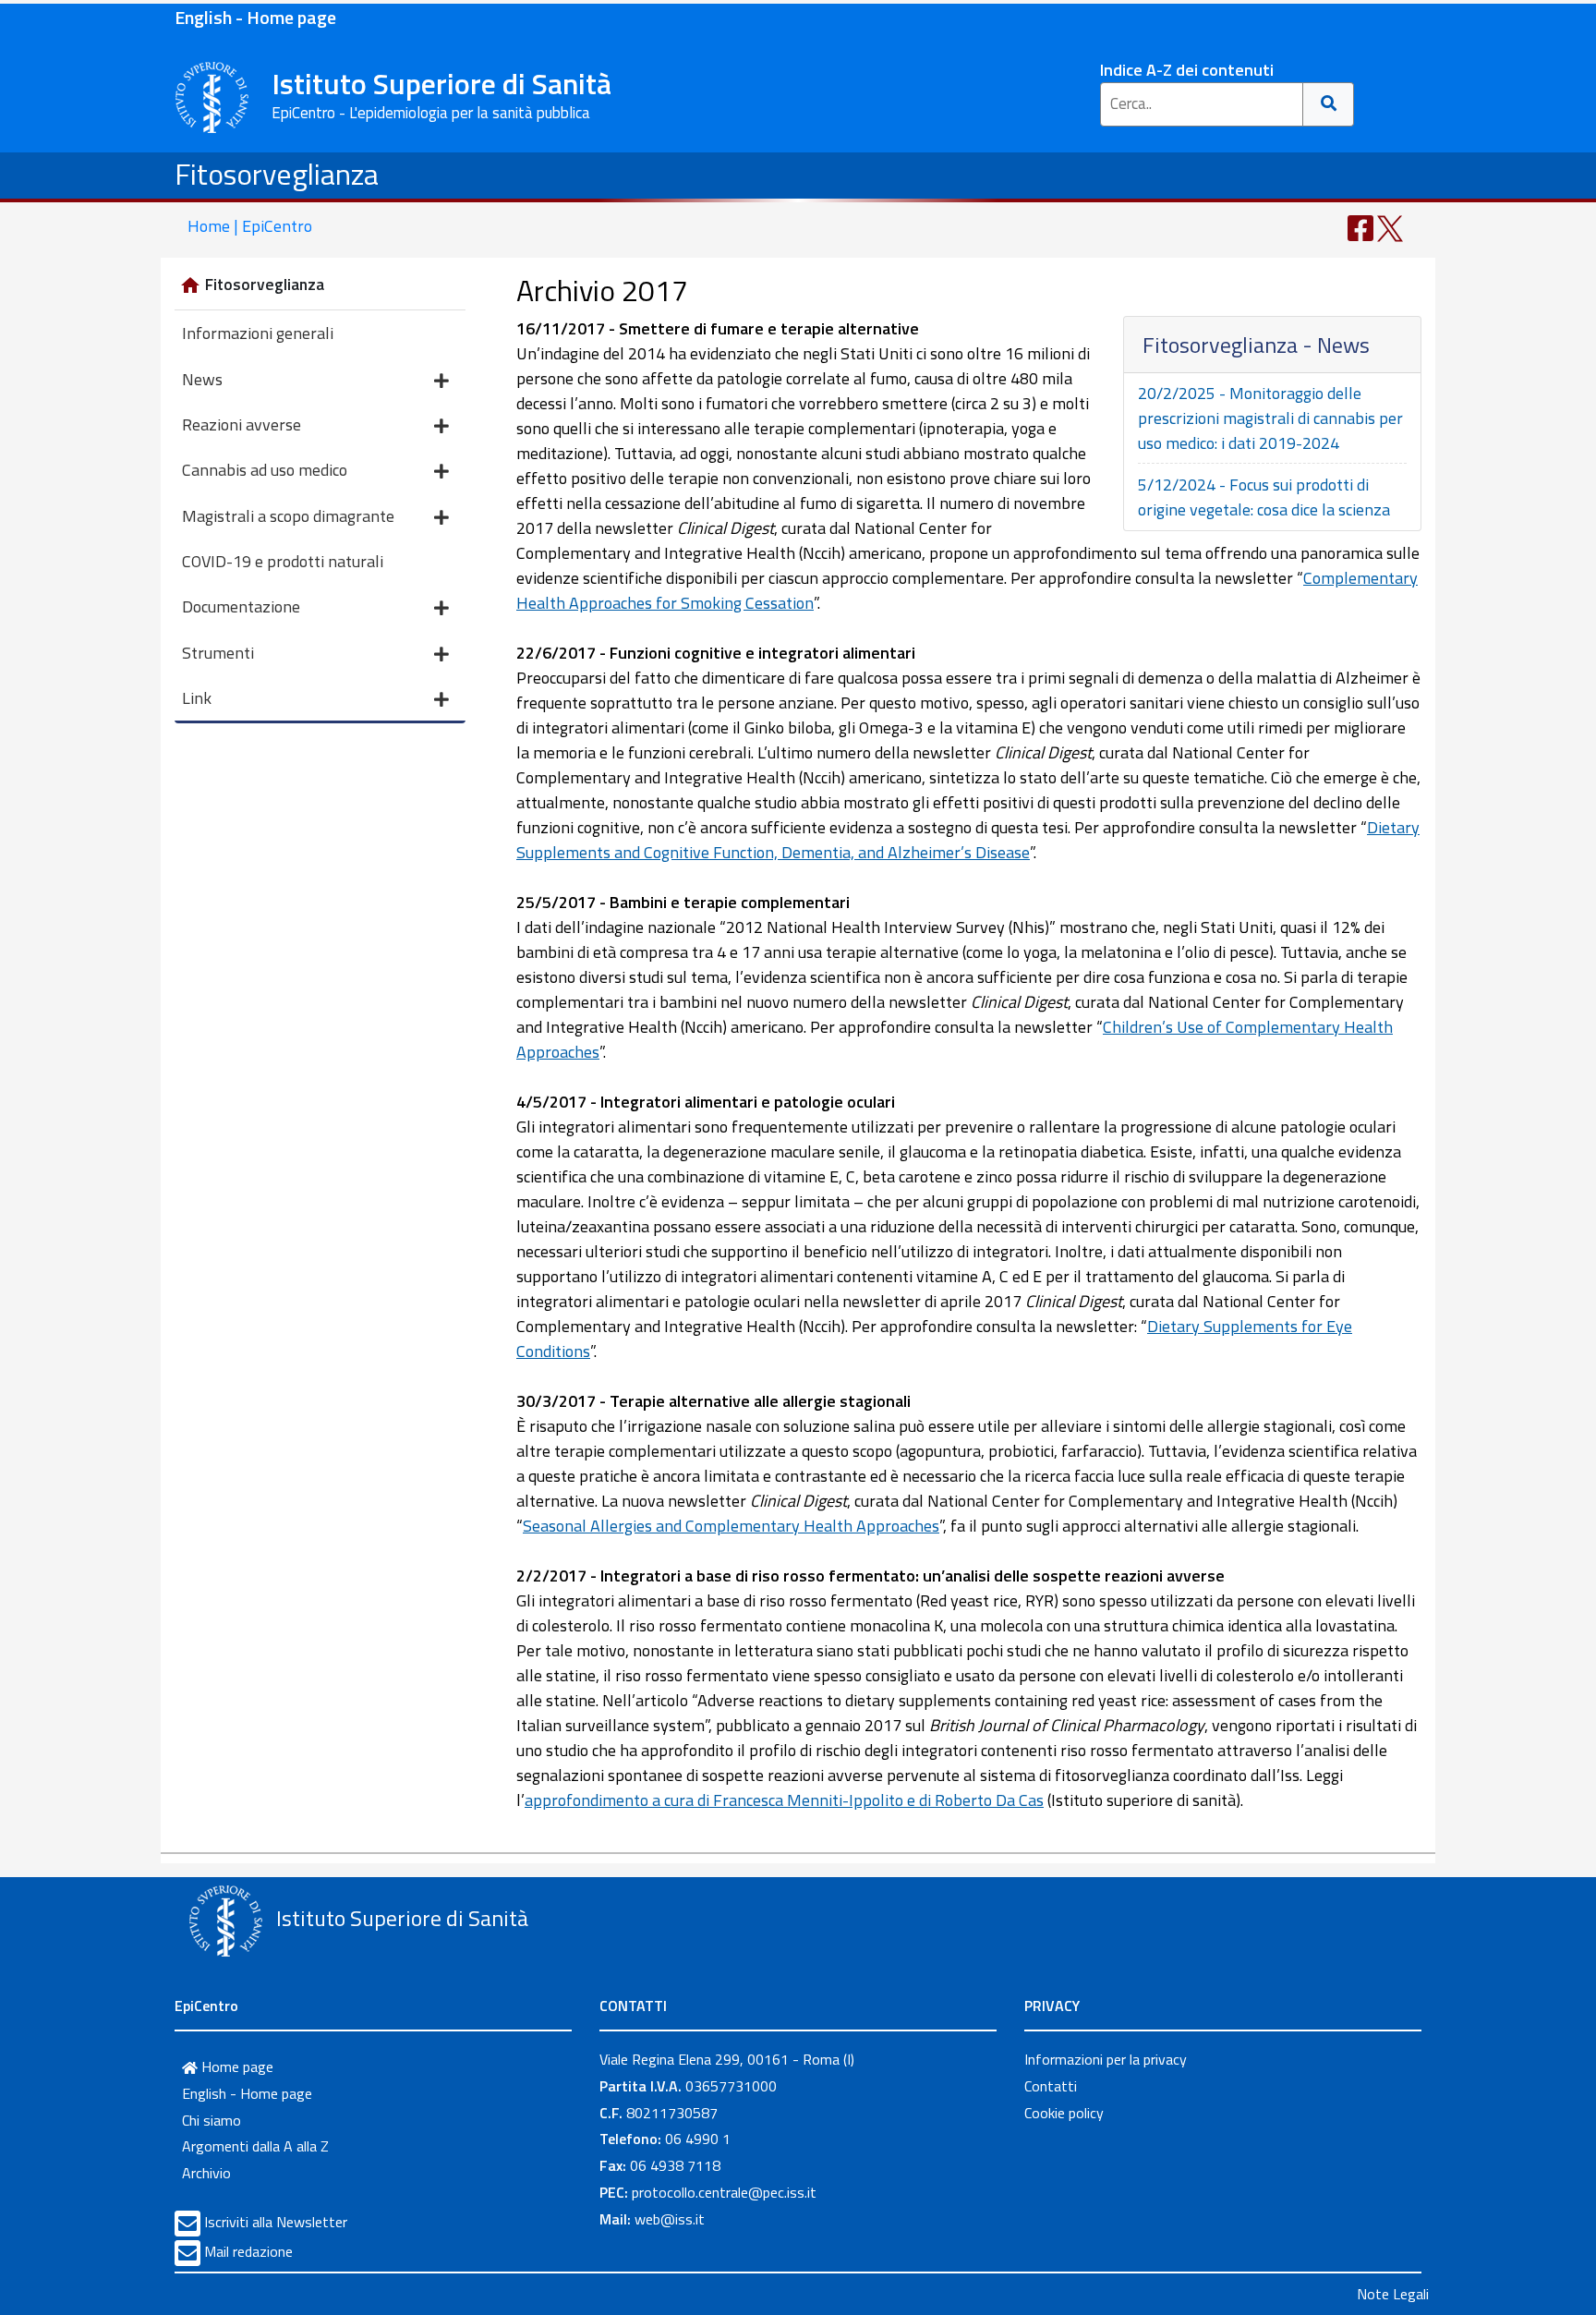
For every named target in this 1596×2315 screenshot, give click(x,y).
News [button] (202, 379)
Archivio (206, 2173)
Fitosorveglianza (277, 174)
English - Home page (255, 17)
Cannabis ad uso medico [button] (265, 470)
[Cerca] (1329, 104)
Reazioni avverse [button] (242, 424)
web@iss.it (670, 2219)
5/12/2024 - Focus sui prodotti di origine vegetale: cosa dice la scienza (1264, 497)
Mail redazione (248, 2251)
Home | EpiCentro (250, 226)
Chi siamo (212, 2120)
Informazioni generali (258, 333)
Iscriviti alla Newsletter (276, 2222)
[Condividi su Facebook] (1360, 227)
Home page (236, 2067)
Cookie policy (1064, 2113)
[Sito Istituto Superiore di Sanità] (225, 1921)
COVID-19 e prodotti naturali (283, 561)
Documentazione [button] (241, 606)
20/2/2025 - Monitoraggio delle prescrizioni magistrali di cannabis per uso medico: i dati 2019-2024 (1270, 418)
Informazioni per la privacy (1106, 2059)
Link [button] (197, 698)
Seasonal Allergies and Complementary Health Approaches (731, 1526)
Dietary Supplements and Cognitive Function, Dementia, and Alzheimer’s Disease (968, 840)
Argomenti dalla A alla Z (255, 2146)
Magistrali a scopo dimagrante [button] (288, 516)
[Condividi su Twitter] (1390, 227)
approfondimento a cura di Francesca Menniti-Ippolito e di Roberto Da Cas (784, 1800)
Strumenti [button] (218, 653)
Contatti (1051, 2086)
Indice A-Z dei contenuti (1187, 70)
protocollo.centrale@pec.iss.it (724, 2192)
